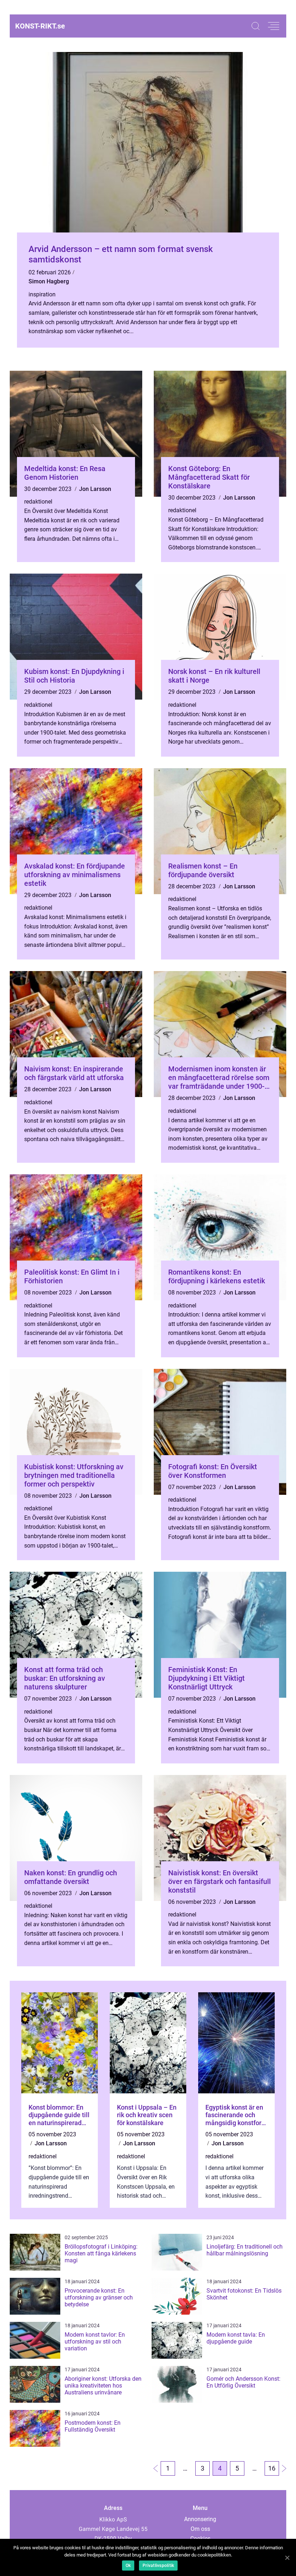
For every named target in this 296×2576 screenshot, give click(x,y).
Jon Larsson (95, 489)
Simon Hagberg (49, 281)
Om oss (200, 2529)
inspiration (42, 294)
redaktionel (38, 502)
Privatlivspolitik (158, 2566)
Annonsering (200, 2519)
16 (272, 2468)
